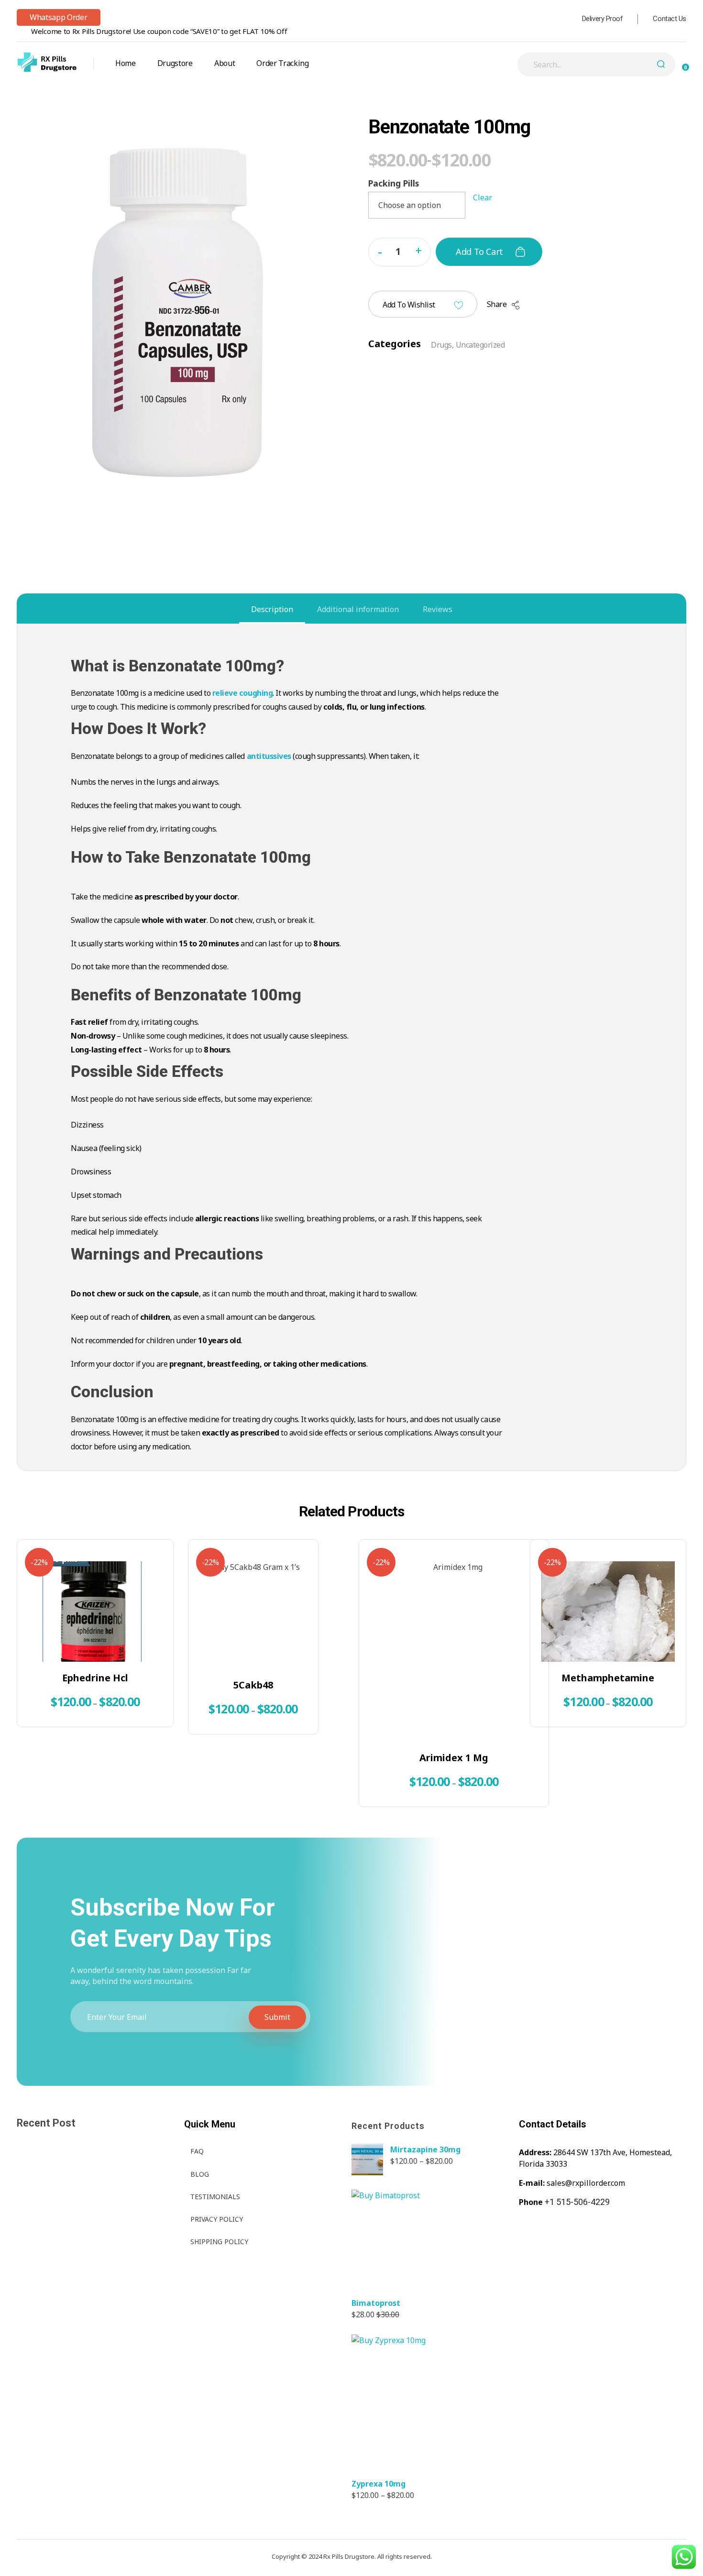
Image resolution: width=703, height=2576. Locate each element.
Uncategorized (480, 345)
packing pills (394, 183)
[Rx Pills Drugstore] (47, 62)
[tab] (272, 609)
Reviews (438, 609)
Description (272, 609)
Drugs (441, 345)
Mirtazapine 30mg (425, 2149)
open (686, 127)
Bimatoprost (376, 2303)
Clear (483, 197)
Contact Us (670, 19)
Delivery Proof (603, 19)
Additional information (358, 609)
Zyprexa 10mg (379, 2484)
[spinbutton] (400, 252)
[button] (418, 250)
